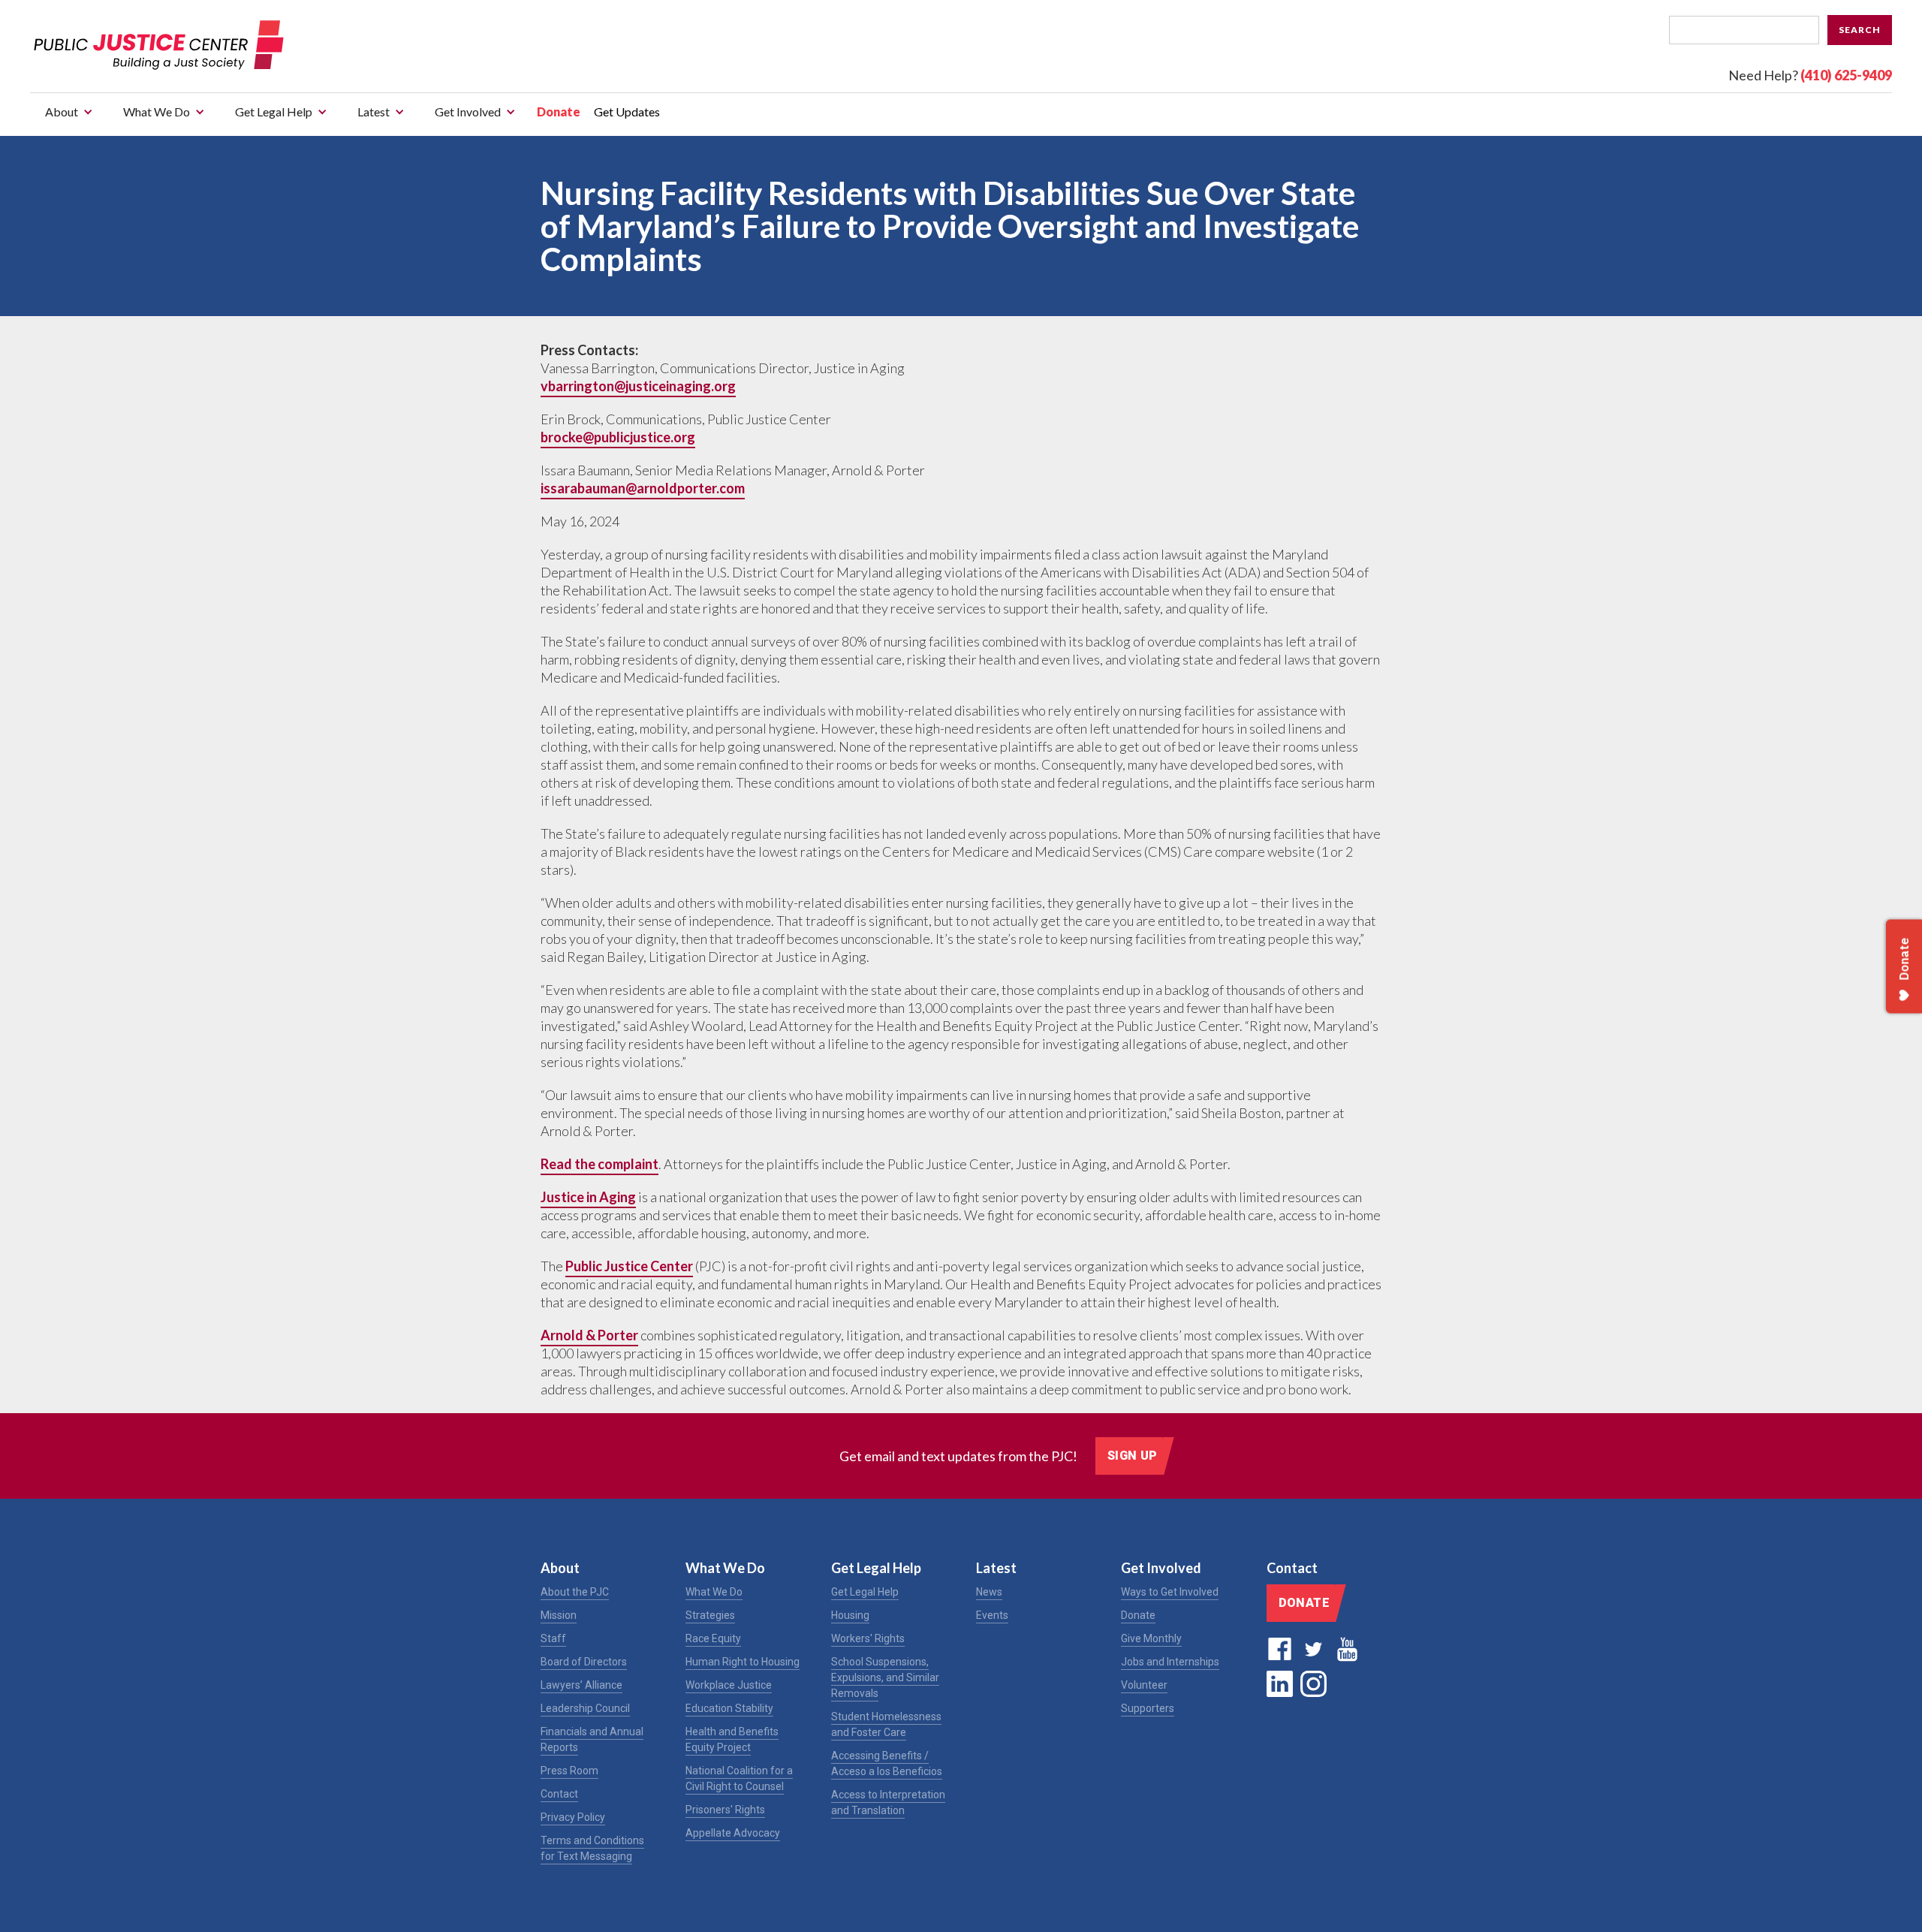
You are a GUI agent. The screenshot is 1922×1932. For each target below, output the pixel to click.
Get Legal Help (865, 1592)
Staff (553, 1638)
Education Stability (729, 1708)
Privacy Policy (573, 1817)
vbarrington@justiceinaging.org (638, 386)
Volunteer (1144, 1685)
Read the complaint (599, 1164)
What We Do (714, 1592)
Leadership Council (585, 1708)
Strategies (710, 1615)
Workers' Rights (868, 1638)
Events (992, 1615)
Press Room (569, 1771)
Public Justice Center (629, 1266)
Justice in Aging (588, 1197)
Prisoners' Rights (725, 1810)
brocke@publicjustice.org (618, 437)
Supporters (1148, 1708)
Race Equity (713, 1638)
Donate (559, 112)
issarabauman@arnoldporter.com (643, 488)
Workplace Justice (729, 1685)
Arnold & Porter (589, 1335)
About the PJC (575, 1592)
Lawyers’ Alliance (581, 1685)
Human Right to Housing (743, 1662)
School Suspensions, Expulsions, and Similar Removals (885, 1677)
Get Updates (627, 112)
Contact (559, 1794)
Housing (850, 1615)
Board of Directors (584, 1662)
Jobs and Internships (1170, 1662)
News (989, 1592)
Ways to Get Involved (1170, 1592)
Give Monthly (1151, 1638)
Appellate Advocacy (733, 1833)
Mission (559, 1615)
